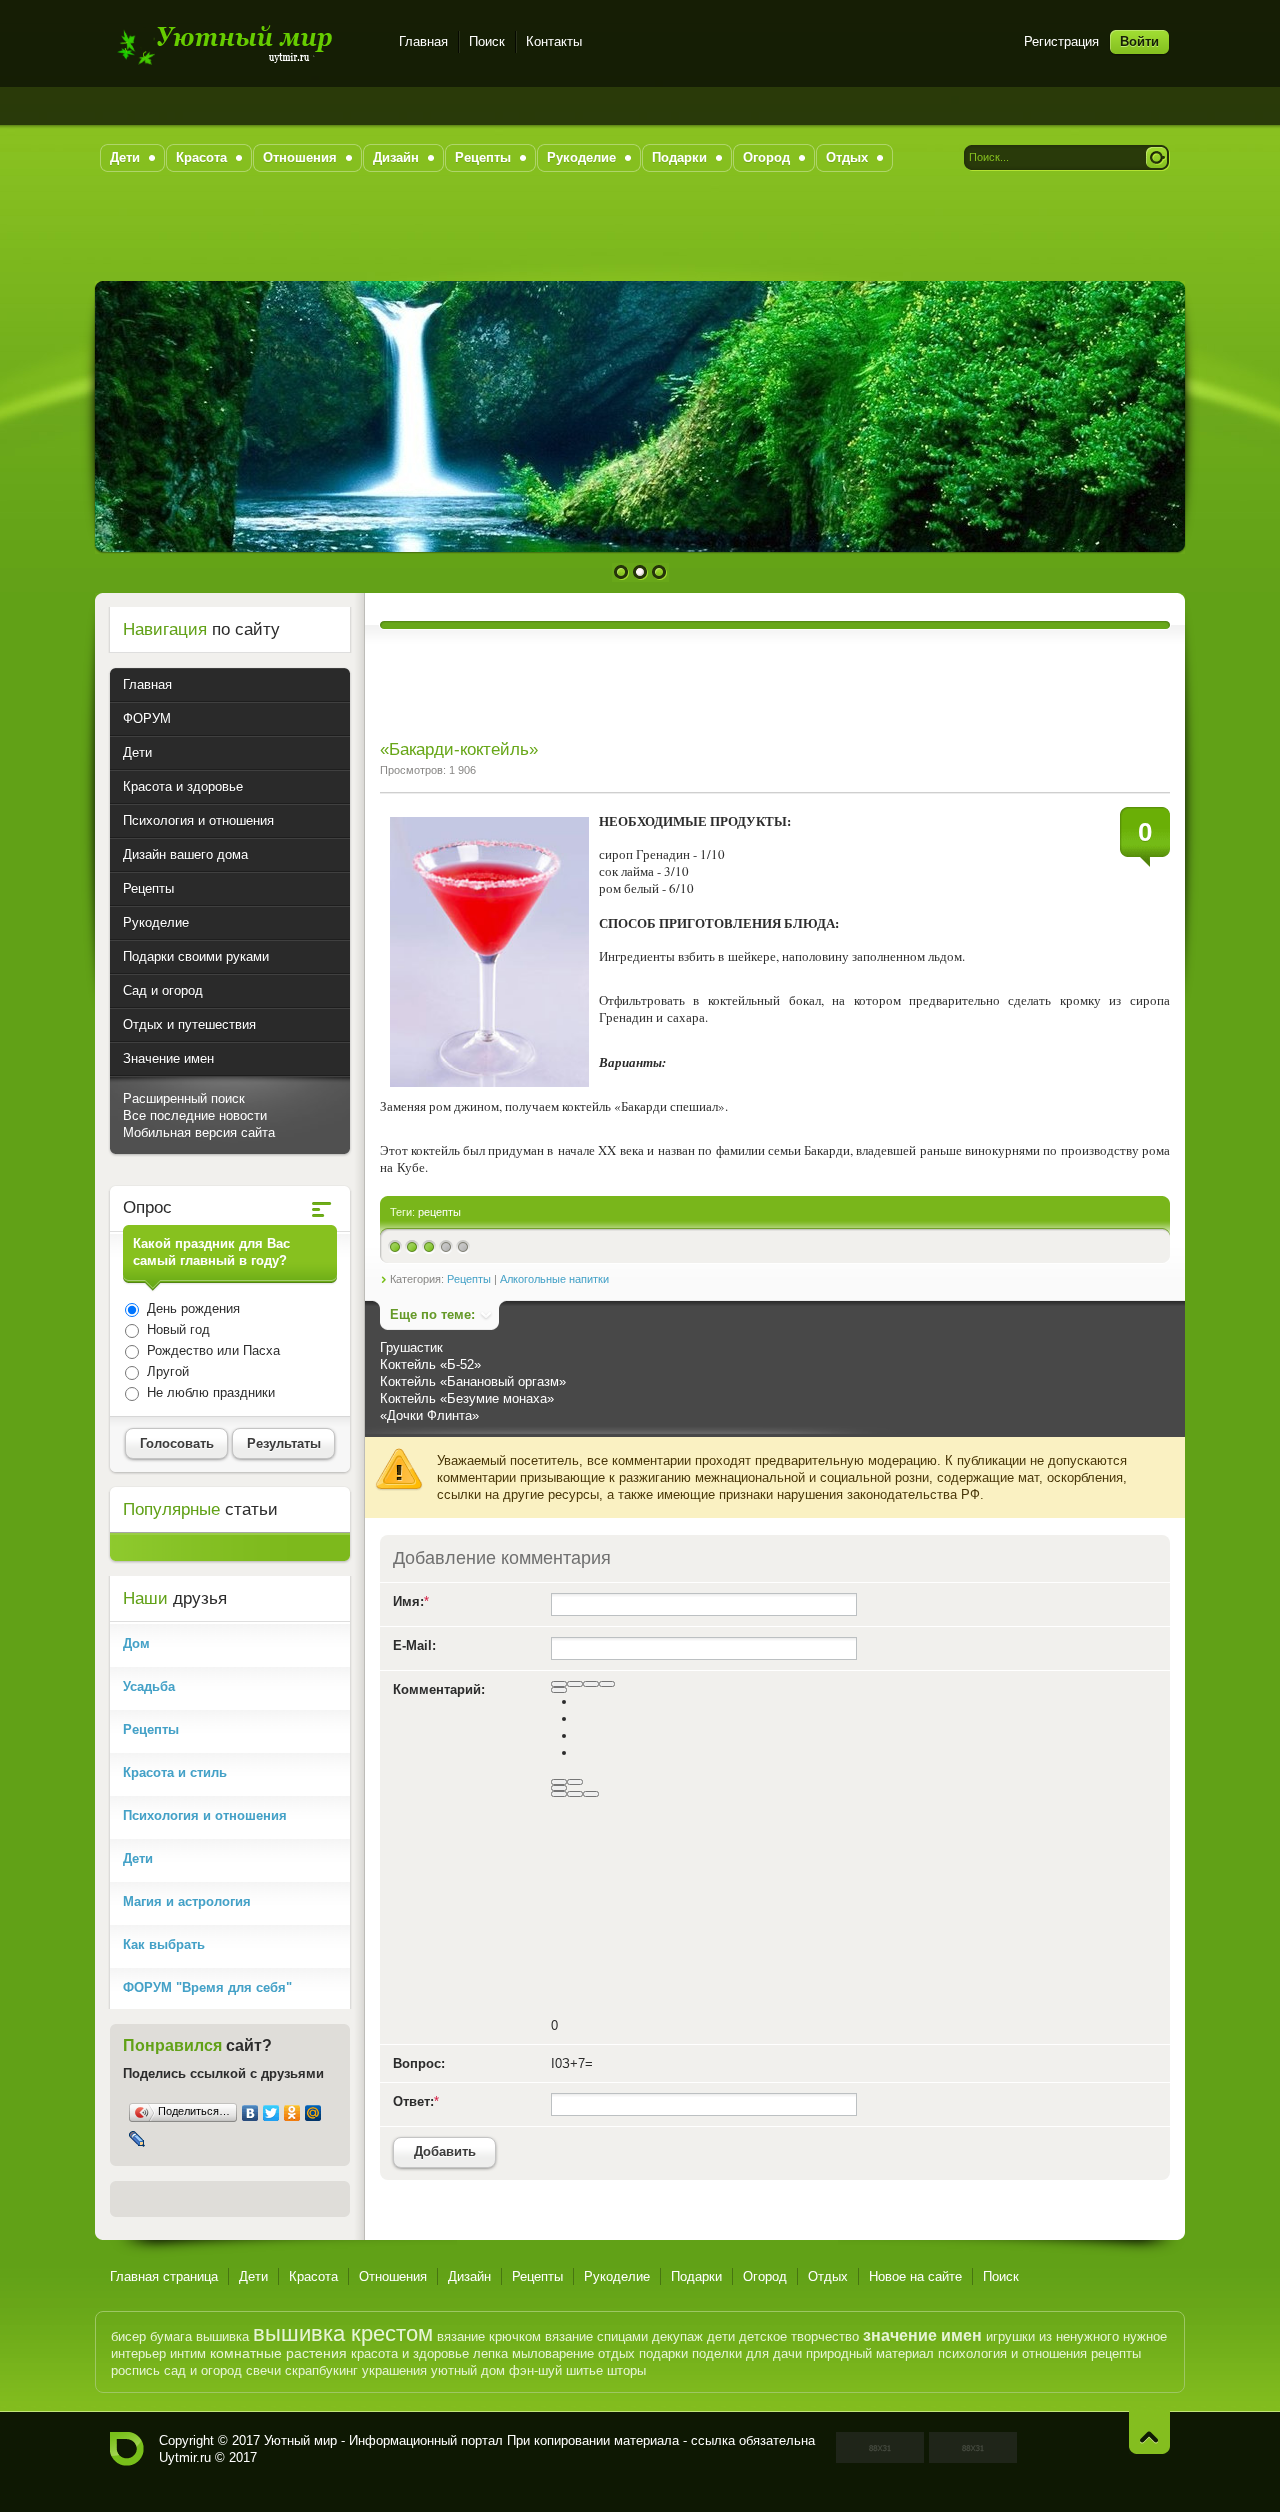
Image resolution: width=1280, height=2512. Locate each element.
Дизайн (469, 2276)
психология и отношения (1012, 2353)
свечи (263, 2370)
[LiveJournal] (137, 2139)
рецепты (439, 1212)
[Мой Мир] (313, 2113)
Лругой (166, 1371)
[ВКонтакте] (250, 2113)
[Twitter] (271, 2113)
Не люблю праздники (209, 1392)
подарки (663, 2353)
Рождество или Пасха (211, 1350)
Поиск (487, 41)
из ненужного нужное (1103, 2336)
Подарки (696, 2276)
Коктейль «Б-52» (430, 1364)
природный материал (870, 2353)
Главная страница (164, 2276)
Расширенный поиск (184, 1098)
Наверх (1149, 2432)
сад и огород (203, 2370)
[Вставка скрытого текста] (559, 1794)
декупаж (677, 2336)
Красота (313, 2276)
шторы (626, 2370)
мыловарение (553, 2353)
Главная (423, 41)
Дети (253, 2276)
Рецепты (469, 1279)
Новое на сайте (915, 2276)
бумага (171, 2336)
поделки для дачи (747, 2353)
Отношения (393, 2276)
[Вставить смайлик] (559, 1788)
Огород (765, 2276)
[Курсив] (575, 1684)
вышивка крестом (343, 2333)
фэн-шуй (535, 2370)
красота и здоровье (410, 2353)
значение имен (922, 2335)
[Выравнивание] (559, 1690)
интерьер (138, 2353)
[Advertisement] (640, 236)
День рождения (191, 1308)
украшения (394, 2370)
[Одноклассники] (292, 2113)
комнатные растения (278, 2353)
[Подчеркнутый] (591, 1684)
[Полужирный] (559, 1684)
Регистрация (1061, 41)
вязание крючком (489, 2336)
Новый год (176, 1329)
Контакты (554, 41)
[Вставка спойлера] (591, 1794)
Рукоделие (617, 2276)
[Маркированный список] (575, 1782)
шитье (584, 2370)
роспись (135, 2370)
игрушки (1010, 2336)
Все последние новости (195, 1115)
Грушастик (411, 1347)
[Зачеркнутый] (607, 1684)
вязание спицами (596, 2336)
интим (188, 2353)
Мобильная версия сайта (199, 1132)
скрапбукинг (321, 2370)
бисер (128, 2336)
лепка (490, 2353)
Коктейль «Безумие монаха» (467, 1398)
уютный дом (468, 2370)
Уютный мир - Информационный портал (242, 44)
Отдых (828, 2276)
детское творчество (799, 2336)
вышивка (222, 2336)
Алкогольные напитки (554, 1279)
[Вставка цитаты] (575, 1794)
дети (721, 2336)
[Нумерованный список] (559, 1782)
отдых (616, 2353)
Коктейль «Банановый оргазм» (473, 1381)
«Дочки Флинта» (429, 1415)
